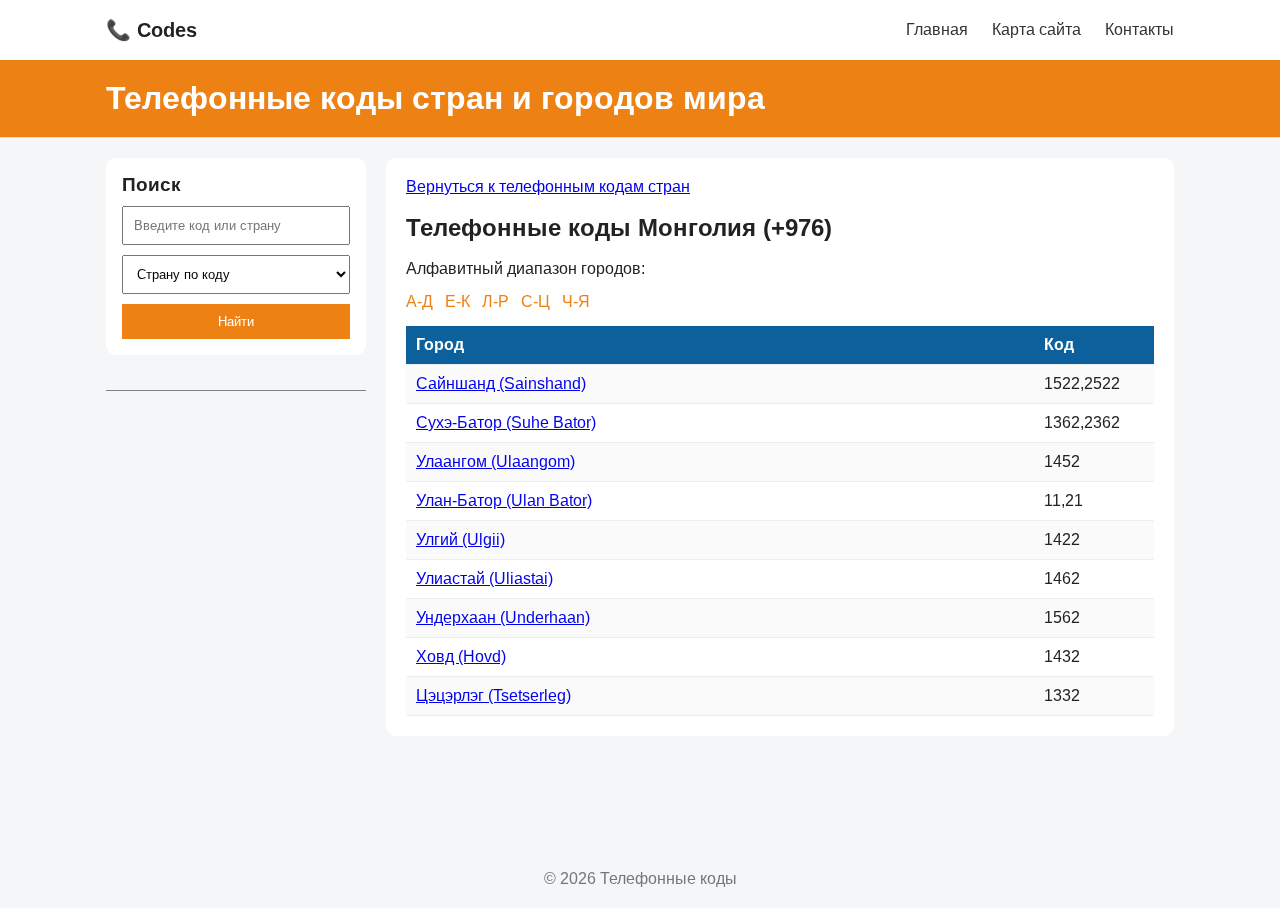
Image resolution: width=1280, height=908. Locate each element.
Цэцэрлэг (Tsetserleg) (493, 695)
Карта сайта (1036, 29)
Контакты (1139, 29)
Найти (236, 321)
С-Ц (535, 301)
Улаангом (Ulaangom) (495, 461)
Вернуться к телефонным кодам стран (548, 186)
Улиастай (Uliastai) (484, 578)
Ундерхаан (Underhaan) (503, 617)
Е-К (457, 301)
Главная (937, 29)
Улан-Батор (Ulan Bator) (504, 500)
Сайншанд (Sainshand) (501, 383)
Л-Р (495, 301)
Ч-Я (576, 301)
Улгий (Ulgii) (460, 539)
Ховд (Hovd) (461, 656)
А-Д (419, 301)
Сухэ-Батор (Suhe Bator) (506, 422)
